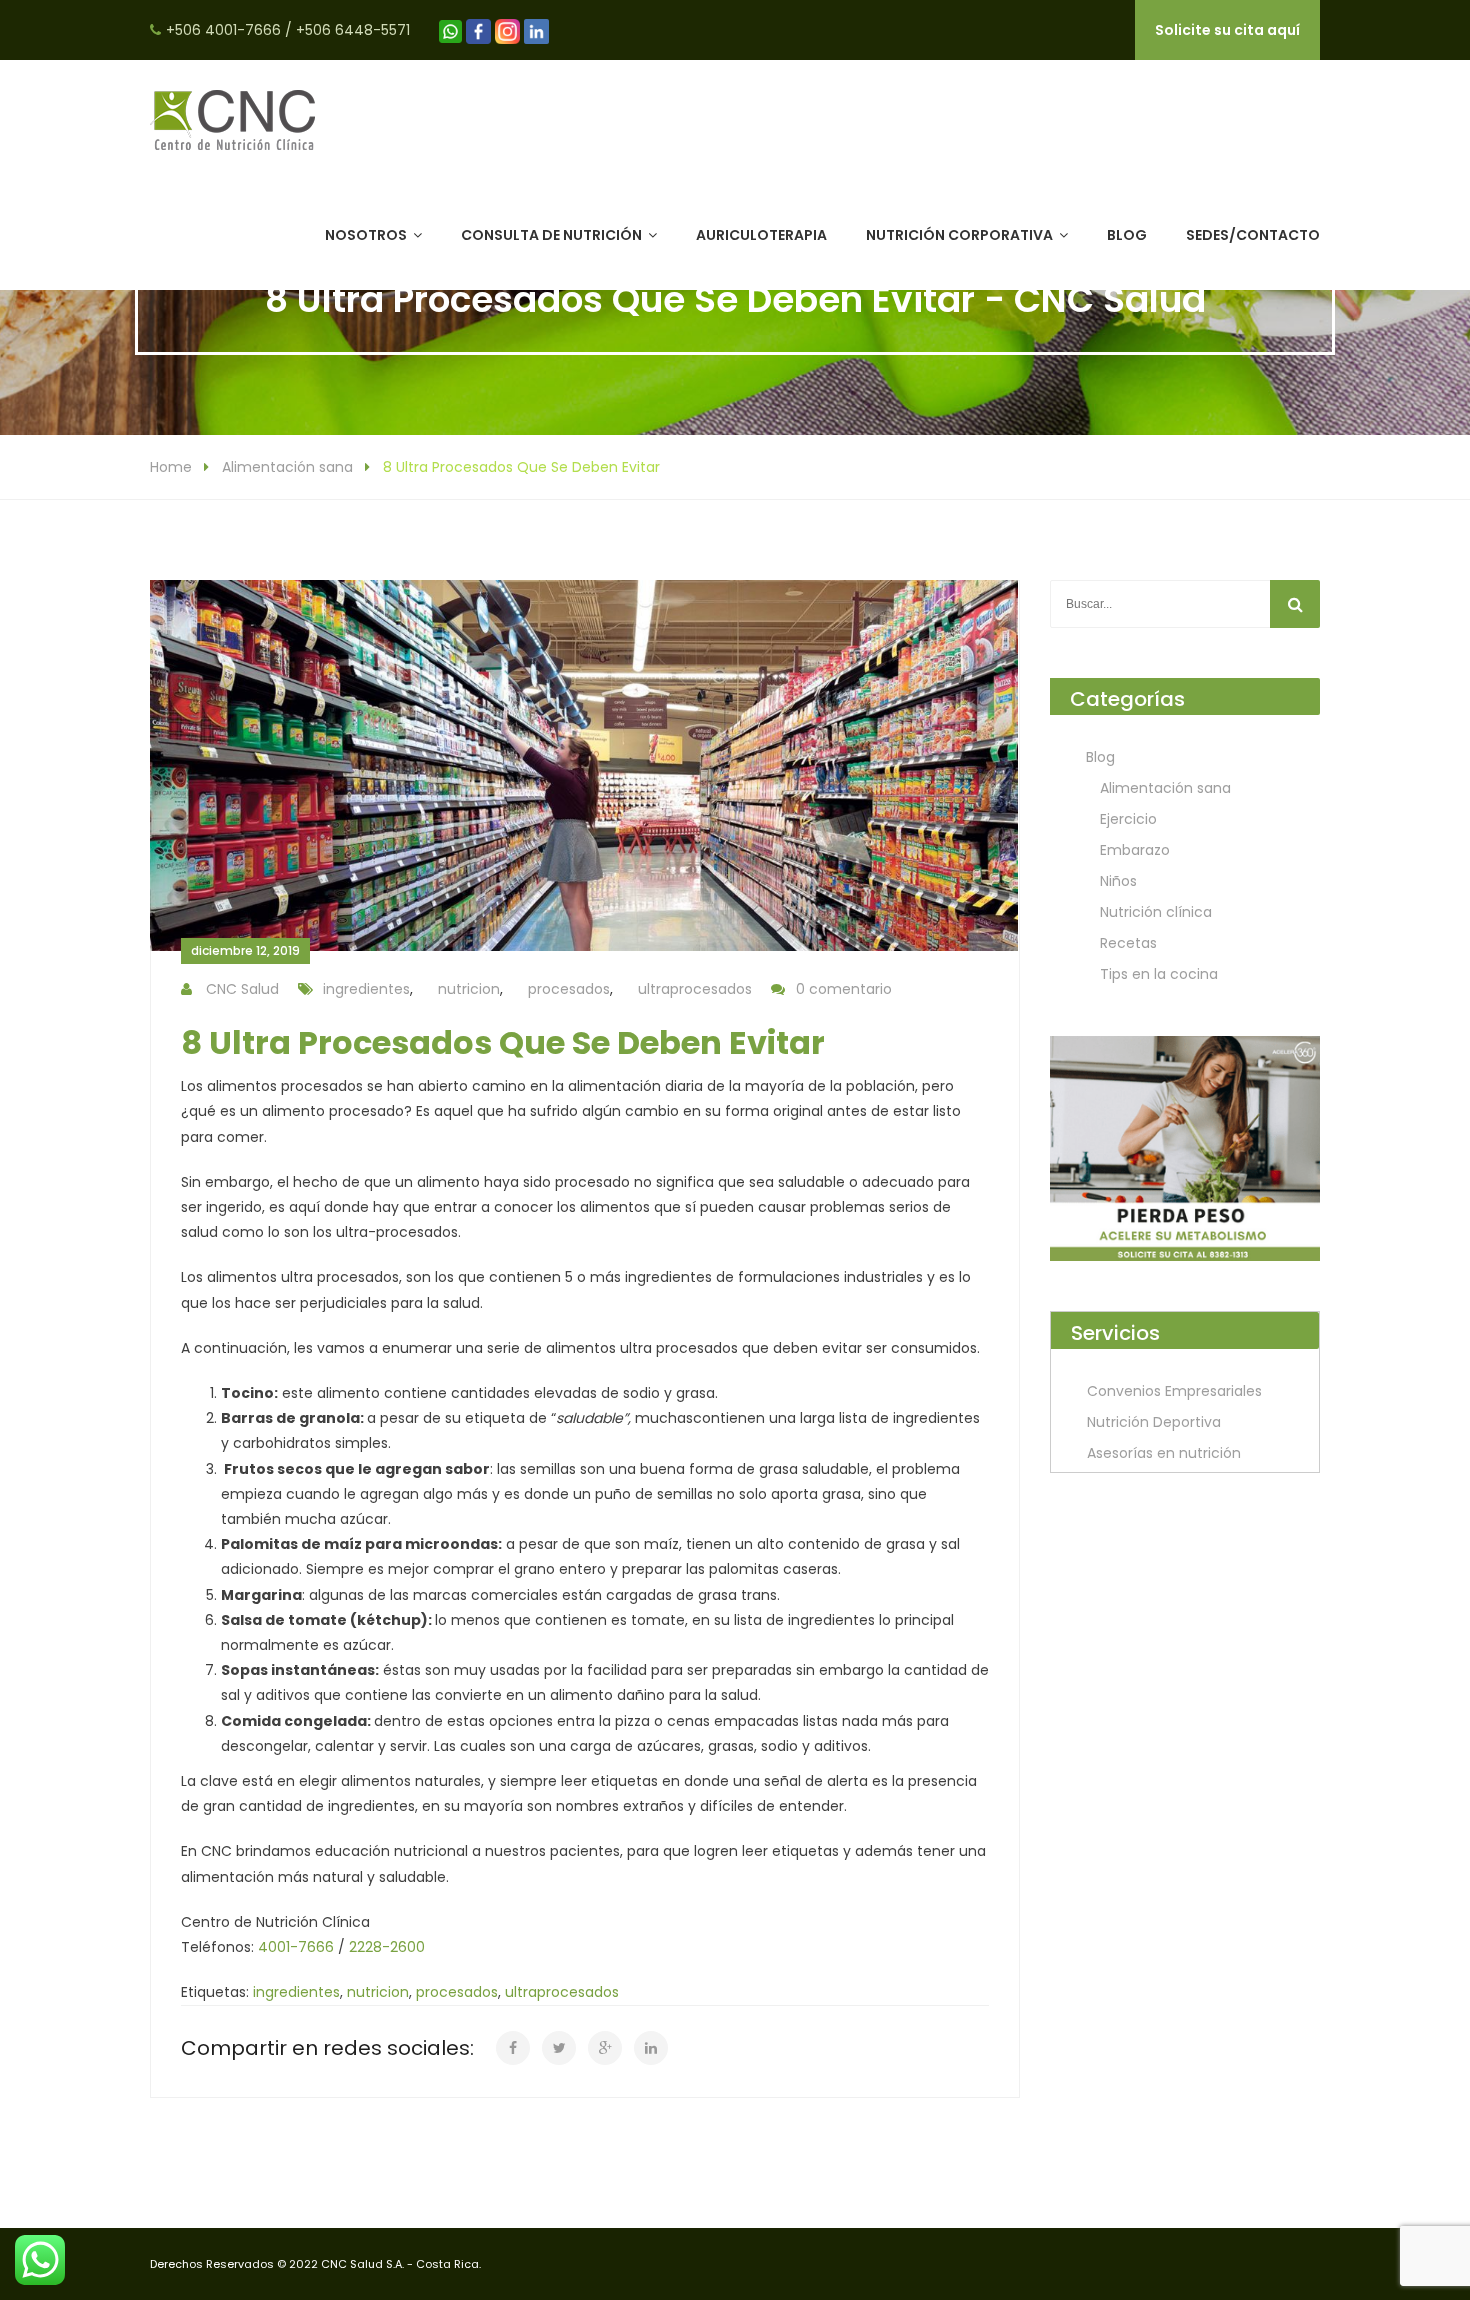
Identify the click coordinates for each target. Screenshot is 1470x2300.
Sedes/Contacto (1253, 235)
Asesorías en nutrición (1164, 1453)
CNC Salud (242, 989)
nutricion (469, 989)
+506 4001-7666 (223, 30)
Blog (1127, 235)
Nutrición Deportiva (1154, 1422)
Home (171, 467)
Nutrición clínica (1156, 912)
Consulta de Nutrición (551, 235)
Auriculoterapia (761, 235)
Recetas (1128, 943)
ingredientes (366, 989)
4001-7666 (296, 1947)
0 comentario (844, 989)
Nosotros (366, 235)
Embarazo (1135, 850)
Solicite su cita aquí (1227, 30)
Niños (1118, 881)
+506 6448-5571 (353, 30)
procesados (569, 989)
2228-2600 (387, 1947)
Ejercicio (1128, 819)
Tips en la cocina (1159, 974)
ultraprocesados (695, 989)
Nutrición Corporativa (959, 235)
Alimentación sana (287, 467)
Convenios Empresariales (1174, 1391)
